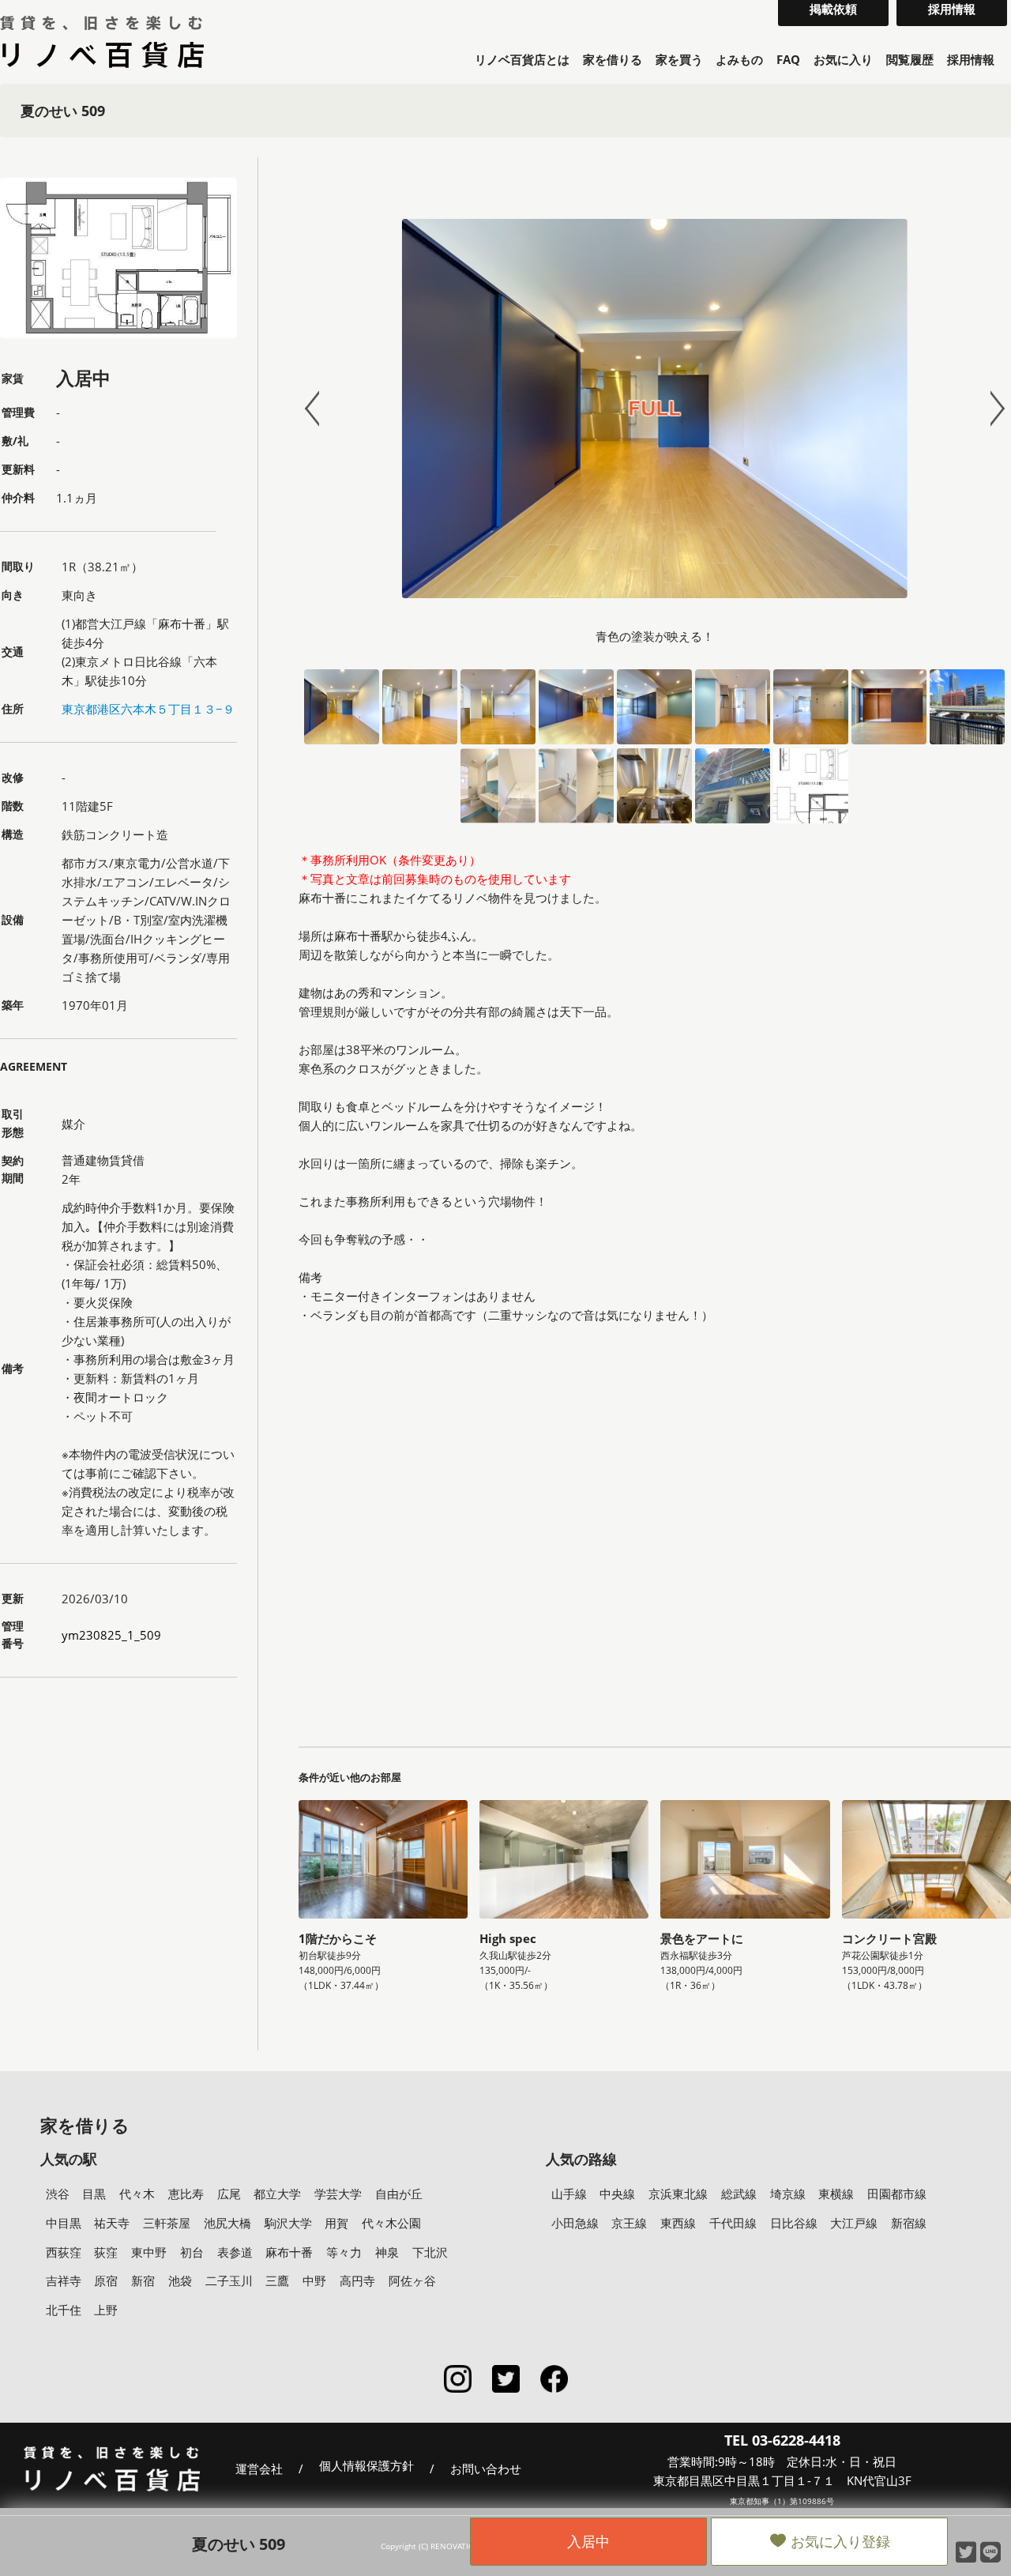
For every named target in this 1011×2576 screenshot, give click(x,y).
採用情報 (971, 59)
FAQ (788, 59)
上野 (106, 2310)
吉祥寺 (64, 2280)
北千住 (64, 2310)
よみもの (739, 59)
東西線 (678, 2223)
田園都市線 (897, 2194)
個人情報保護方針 (366, 2466)
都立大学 (277, 2194)
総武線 (739, 2194)
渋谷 (58, 2194)
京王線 (629, 2223)
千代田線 (733, 2223)
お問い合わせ (486, 2469)
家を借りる (613, 59)
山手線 (569, 2194)
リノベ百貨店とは (522, 59)
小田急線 (575, 2223)
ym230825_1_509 (111, 1635)
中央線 (617, 2194)
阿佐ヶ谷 (412, 2280)
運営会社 (259, 2469)
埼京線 (788, 2194)
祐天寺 (112, 2223)
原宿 (106, 2280)
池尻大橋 (227, 2223)
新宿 (143, 2280)
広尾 (229, 2194)
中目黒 (64, 2223)
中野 (314, 2280)
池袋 (180, 2280)
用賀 (336, 2223)
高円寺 (357, 2280)
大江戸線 (854, 2223)
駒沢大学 (288, 2223)
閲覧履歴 (910, 59)
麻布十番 (289, 2252)
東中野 (149, 2252)
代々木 (137, 2194)
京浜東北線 (678, 2194)
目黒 (94, 2194)
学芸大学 (338, 2194)
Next (990, 409)
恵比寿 (186, 2194)
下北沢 (430, 2252)
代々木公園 (391, 2223)
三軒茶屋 (167, 2223)
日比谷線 (794, 2223)
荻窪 (106, 2252)
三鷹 (277, 2280)
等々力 (344, 2252)
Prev (319, 409)
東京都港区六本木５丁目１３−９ (148, 709)
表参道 (235, 2252)
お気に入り (843, 59)
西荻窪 (64, 2252)
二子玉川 (229, 2280)
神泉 (387, 2252)
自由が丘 (399, 2194)
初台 (192, 2252)
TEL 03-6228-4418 (782, 2440)
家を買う (679, 59)
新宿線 (909, 2223)
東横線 (836, 2194)
